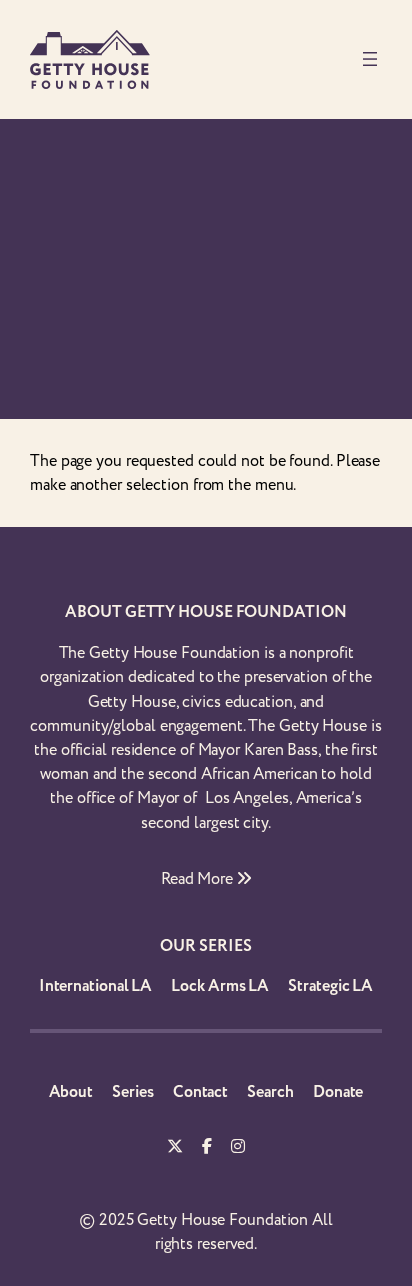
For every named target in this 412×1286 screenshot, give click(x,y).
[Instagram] (238, 1148)
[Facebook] (207, 1148)
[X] (175, 1148)
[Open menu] (370, 59)
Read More (199, 879)
